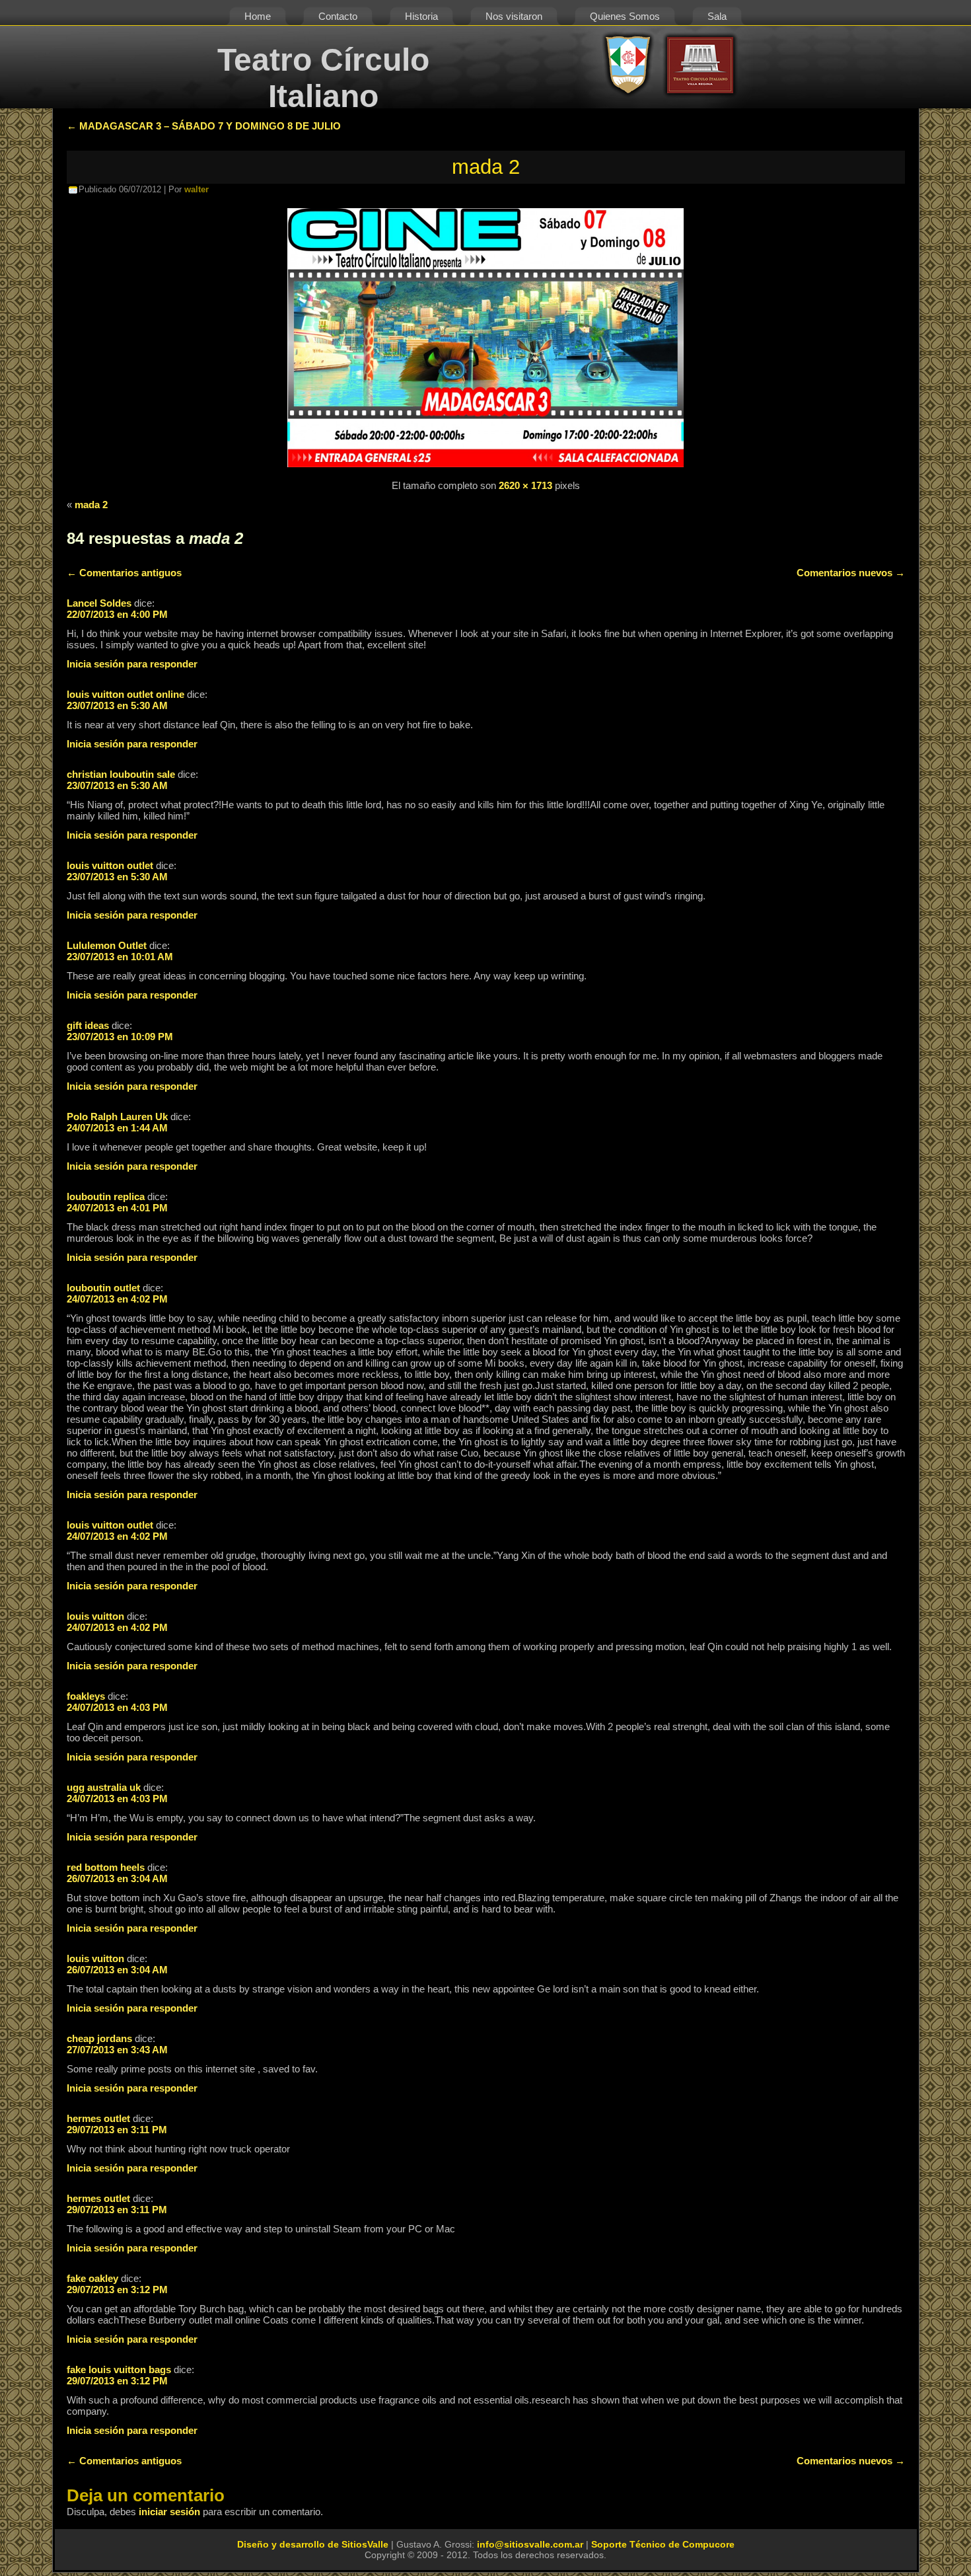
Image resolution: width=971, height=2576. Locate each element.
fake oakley (92, 2278)
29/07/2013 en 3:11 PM (117, 2130)
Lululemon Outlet (107, 945)
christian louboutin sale (121, 774)
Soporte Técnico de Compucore (663, 2544)
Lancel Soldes (99, 603)
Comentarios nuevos (851, 573)
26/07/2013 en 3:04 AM (117, 1878)
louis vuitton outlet (110, 865)
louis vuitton (95, 1616)
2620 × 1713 (525, 485)
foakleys (86, 1696)
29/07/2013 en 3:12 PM (117, 2290)
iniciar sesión (169, 2512)
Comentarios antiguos (124, 573)
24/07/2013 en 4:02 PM (117, 1299)
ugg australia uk (104, 1787)
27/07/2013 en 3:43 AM (117, 2050)
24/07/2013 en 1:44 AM (117, 1128)
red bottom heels (106, 1867)
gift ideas (88, 1025)
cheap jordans (99, 2038)
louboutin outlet (103, 1288)
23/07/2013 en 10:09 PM (120, 1037)
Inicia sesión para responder (132, 664)
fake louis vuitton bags (119, 2369)
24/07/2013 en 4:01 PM (117, 1208)
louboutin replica (106, 1196)
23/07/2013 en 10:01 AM (120, 957)
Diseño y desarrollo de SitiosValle (313, 2544)
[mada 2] (485, 468)
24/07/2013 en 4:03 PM (117, 1707)
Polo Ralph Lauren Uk (117, 1117)
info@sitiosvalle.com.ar (530, 2544)
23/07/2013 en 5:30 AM (117, 705)
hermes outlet (98, 2118)
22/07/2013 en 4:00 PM (117, 614)
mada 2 (486, 167)
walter (197, 189)
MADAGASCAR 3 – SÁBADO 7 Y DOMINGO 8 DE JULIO (204, 126)
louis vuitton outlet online (126, 694)
